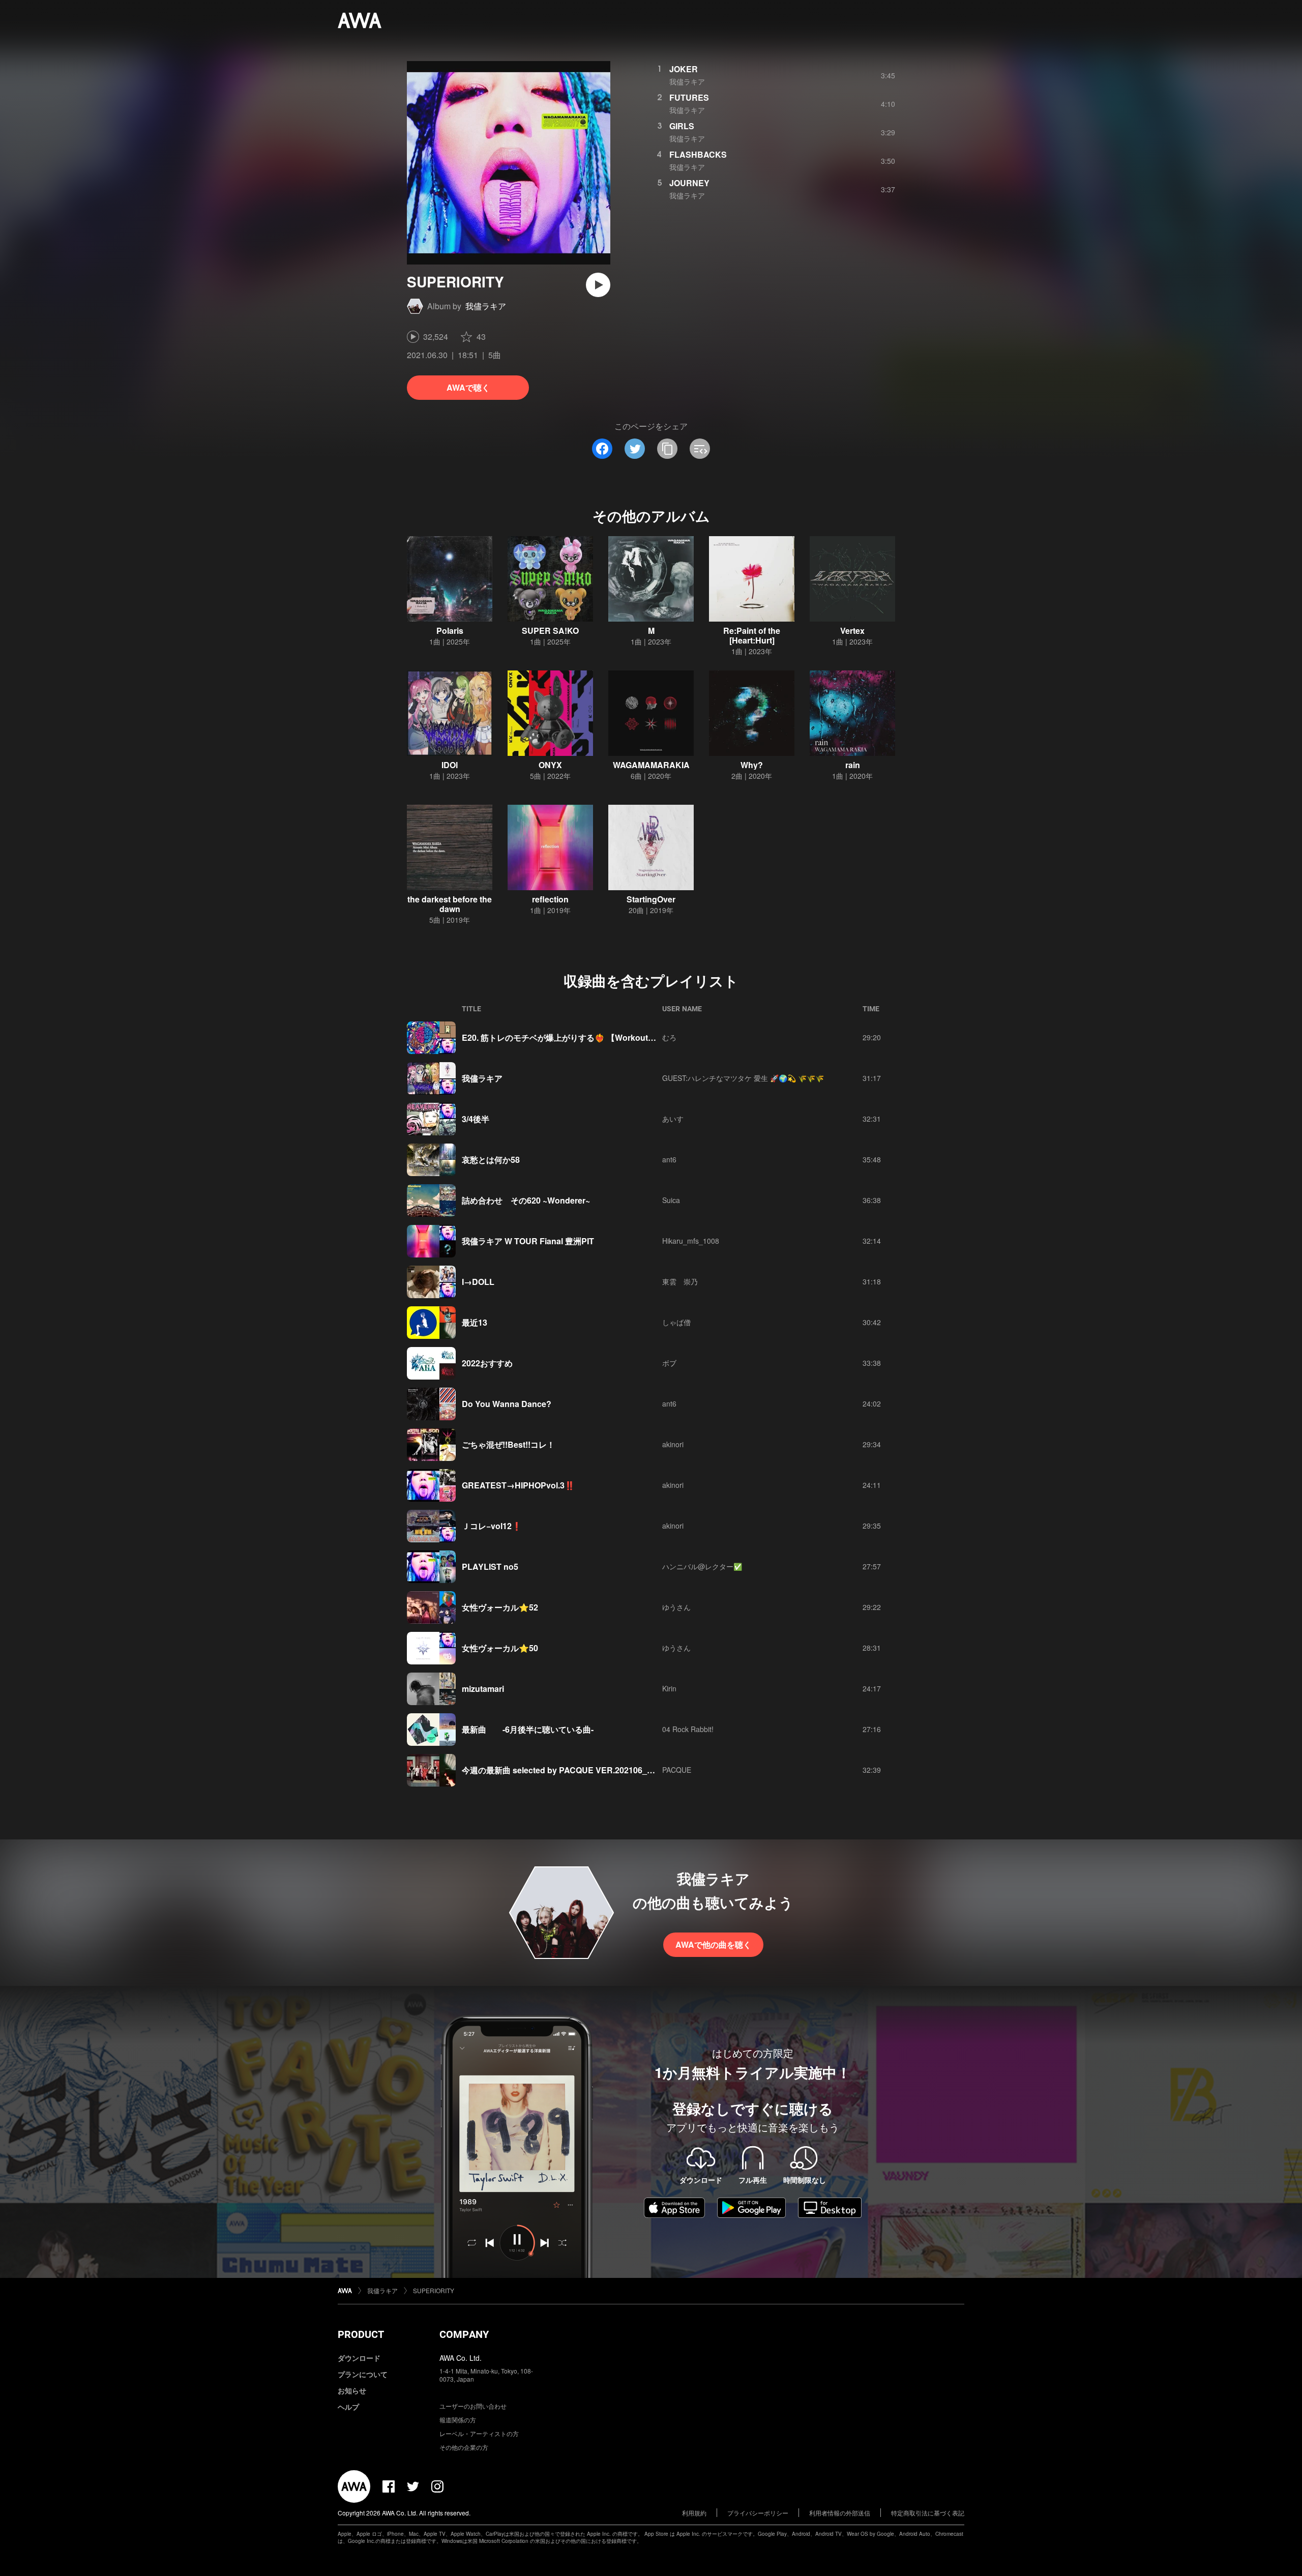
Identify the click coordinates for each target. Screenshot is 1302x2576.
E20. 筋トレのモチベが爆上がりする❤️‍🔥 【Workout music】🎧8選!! (586, 1037)
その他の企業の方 (464, 2447)
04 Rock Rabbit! (688, 1729)
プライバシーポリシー (758, 2513)
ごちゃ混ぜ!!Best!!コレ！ (508, 1444)
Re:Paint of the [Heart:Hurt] (752, 635)
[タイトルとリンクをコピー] (667, 449)
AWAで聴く (468, 387)
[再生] (598, 285)
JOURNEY (689, 183)
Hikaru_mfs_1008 (691, 1241)
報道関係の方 (458, 2420)
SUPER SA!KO (550, 631)
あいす (673, 1119)
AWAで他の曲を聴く (713, 1944)
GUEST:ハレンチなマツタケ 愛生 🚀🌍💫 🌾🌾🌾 (743, 1078)
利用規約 (694, 2513)
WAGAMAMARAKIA (651, 765)
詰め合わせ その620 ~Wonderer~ (526, 1200)
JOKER (684, 69)
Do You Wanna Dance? (507, 1404)
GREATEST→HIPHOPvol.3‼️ (518, 1485)
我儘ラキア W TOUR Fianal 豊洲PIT (528, 1241)
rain (853, 765)
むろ (669, 1037)
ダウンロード (359, 2358)
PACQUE (677, 1770)
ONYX (550, 765)
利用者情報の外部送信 (840, 2513)
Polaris (450, 631)
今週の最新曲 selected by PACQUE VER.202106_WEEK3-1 (573, 1770)
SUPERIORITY (434, 2290)
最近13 (475, 1322)
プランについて (363, 2374)
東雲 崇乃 (680, 1281)
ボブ (669, 1363)
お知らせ (352, 2390)
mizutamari (483, 1689)
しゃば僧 (676, 1322)
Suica (671, 1200)
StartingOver (651, 899)
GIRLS (682, 126)
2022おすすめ (487, 1363)
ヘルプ (348, 2407)
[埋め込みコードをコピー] (700, 449)
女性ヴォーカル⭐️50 (500, 1648)
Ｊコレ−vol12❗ (492, 1526)
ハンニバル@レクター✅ (702, 1566)
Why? (752, 765)
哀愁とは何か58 (491, 1160)
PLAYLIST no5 (490, 1567)
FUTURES (689, 97)
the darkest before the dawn (450, 904)
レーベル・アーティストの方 (479, 2433)
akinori (673, 1444)
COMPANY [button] (464, 2334)
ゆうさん (676, 1607)
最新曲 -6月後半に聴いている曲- (528, 1729)
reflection (550, 899)
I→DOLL (478, 1282)
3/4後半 (476, 1119)
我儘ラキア (486, 306)
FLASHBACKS (698, 154)
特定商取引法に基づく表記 (928, 2513)
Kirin (669, 1688)
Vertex (852, 631)
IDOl (450, 765)
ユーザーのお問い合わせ (473, 2406)
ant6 (669, 1159)
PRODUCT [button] (361, 2334)
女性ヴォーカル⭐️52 (500, 1607)
